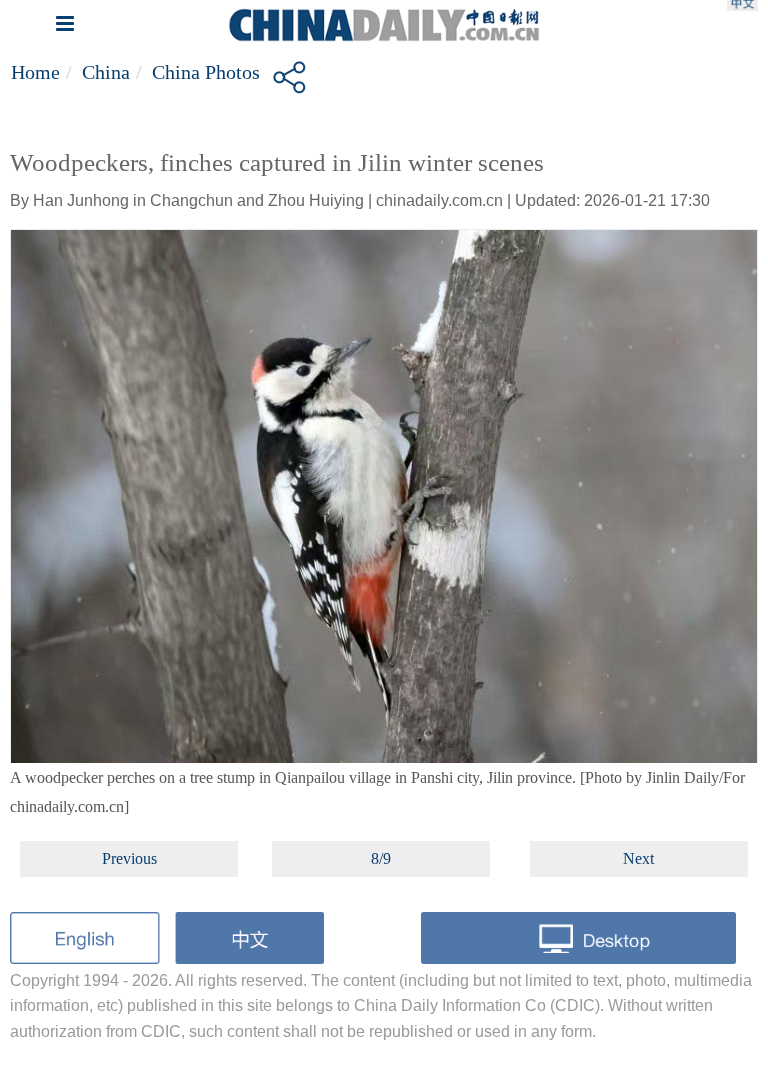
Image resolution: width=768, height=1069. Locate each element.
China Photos (206, 72)
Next (638, 858)
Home (35, 72)
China (106, 72)
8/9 (381, 858)
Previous (129, 858)
